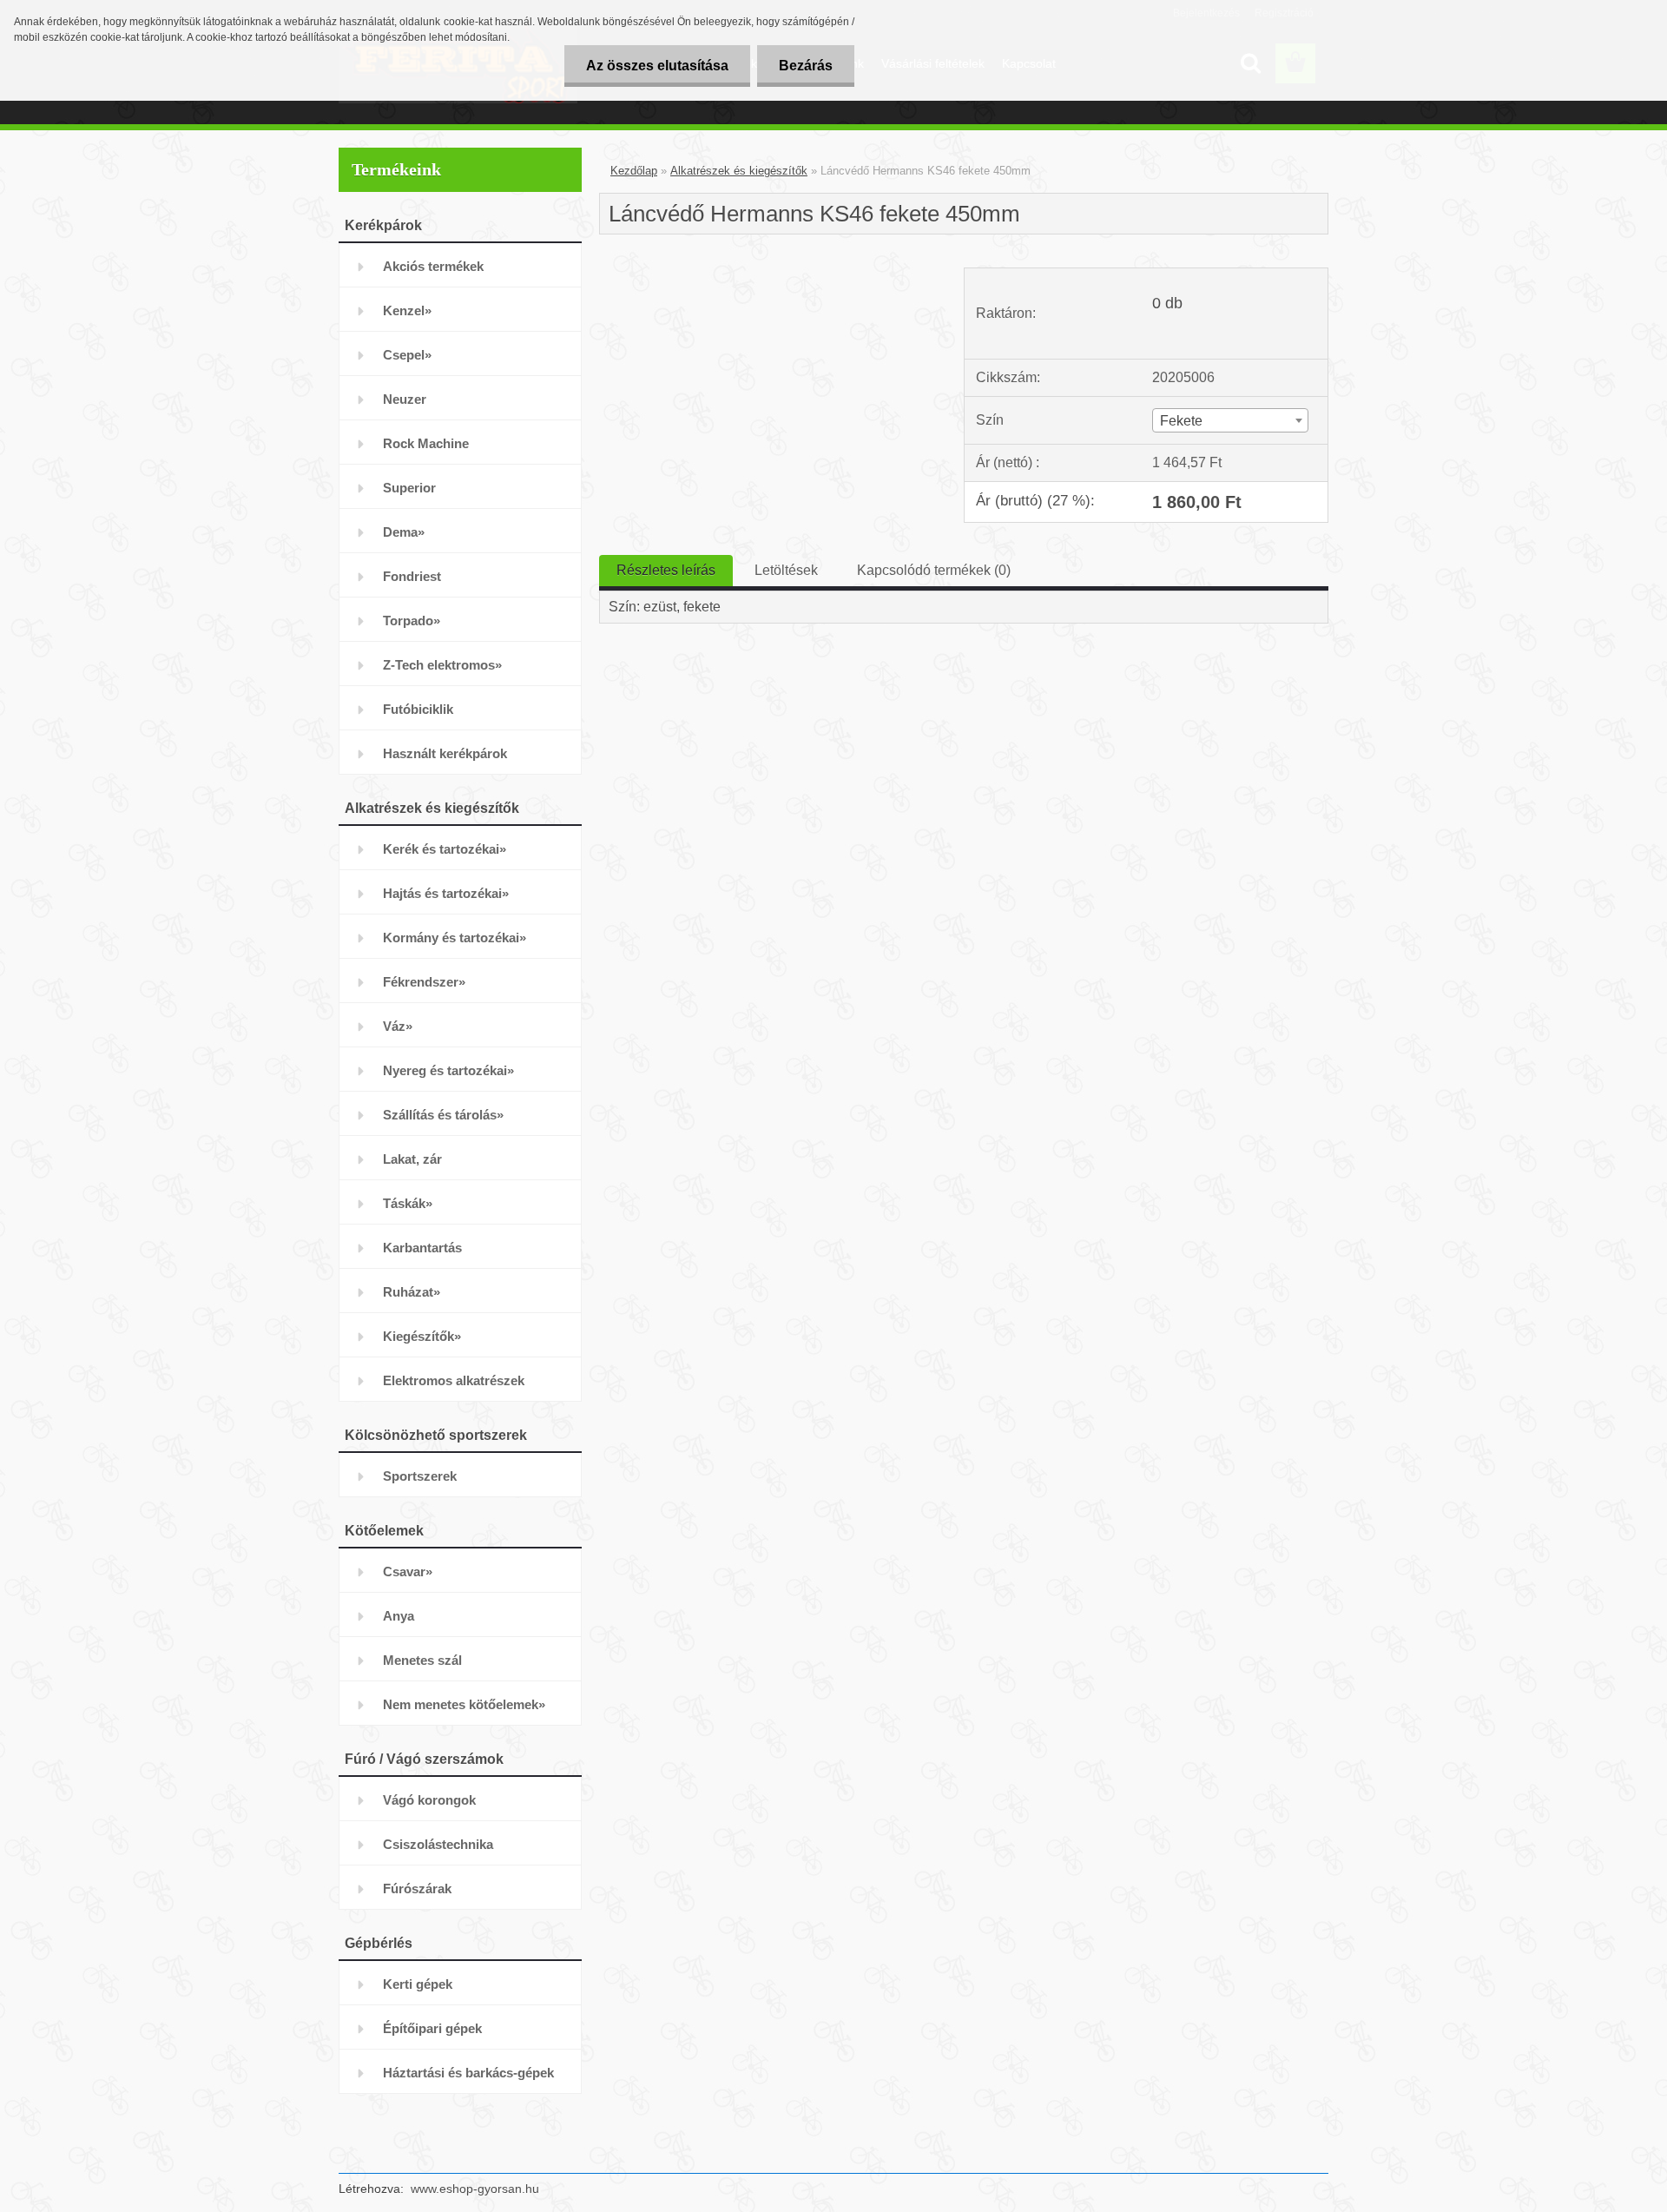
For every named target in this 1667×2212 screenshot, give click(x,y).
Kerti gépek (418, 1984)
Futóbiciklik (418, 709)
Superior (409, 488)
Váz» (398, 1026)
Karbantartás (422, 1248)
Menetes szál (422, 1660)
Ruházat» (412, 1292)
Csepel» (407, 355)
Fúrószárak (417, 1888)
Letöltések (786, 570)
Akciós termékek (433, 266)
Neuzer (405, 399)
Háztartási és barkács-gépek (468, 2073)
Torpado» (412, 621)
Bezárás (806, 66)
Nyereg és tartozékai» (448, 1070)
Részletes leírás (666, 570)
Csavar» (408, 1572)
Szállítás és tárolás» (443, 1115)
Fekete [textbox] (1181, 421)
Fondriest (412, 576)
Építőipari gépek (432, 2028)
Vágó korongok (429, 1800)
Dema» (404, 532)
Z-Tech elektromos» (442, 665)
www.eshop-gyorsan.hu (475, 2189)
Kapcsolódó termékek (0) (934, 570)
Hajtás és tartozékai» (446, 893)
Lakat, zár (412, 1159)
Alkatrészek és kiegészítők (739, 171)
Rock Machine (426, 443)
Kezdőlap (634, 171)
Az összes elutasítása (657, 66)
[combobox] (1230, 420)
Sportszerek (420, 1476)
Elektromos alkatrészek (454, 1380)
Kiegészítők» (422, 1336)
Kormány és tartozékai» (455, 938)
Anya (399, 1616)
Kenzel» (407, 310)
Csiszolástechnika (438, 1844)
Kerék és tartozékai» (445, 849)
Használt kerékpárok (445, 753)
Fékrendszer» (424, 982)
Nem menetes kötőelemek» (464, 1704)
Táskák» (408, 1203)
